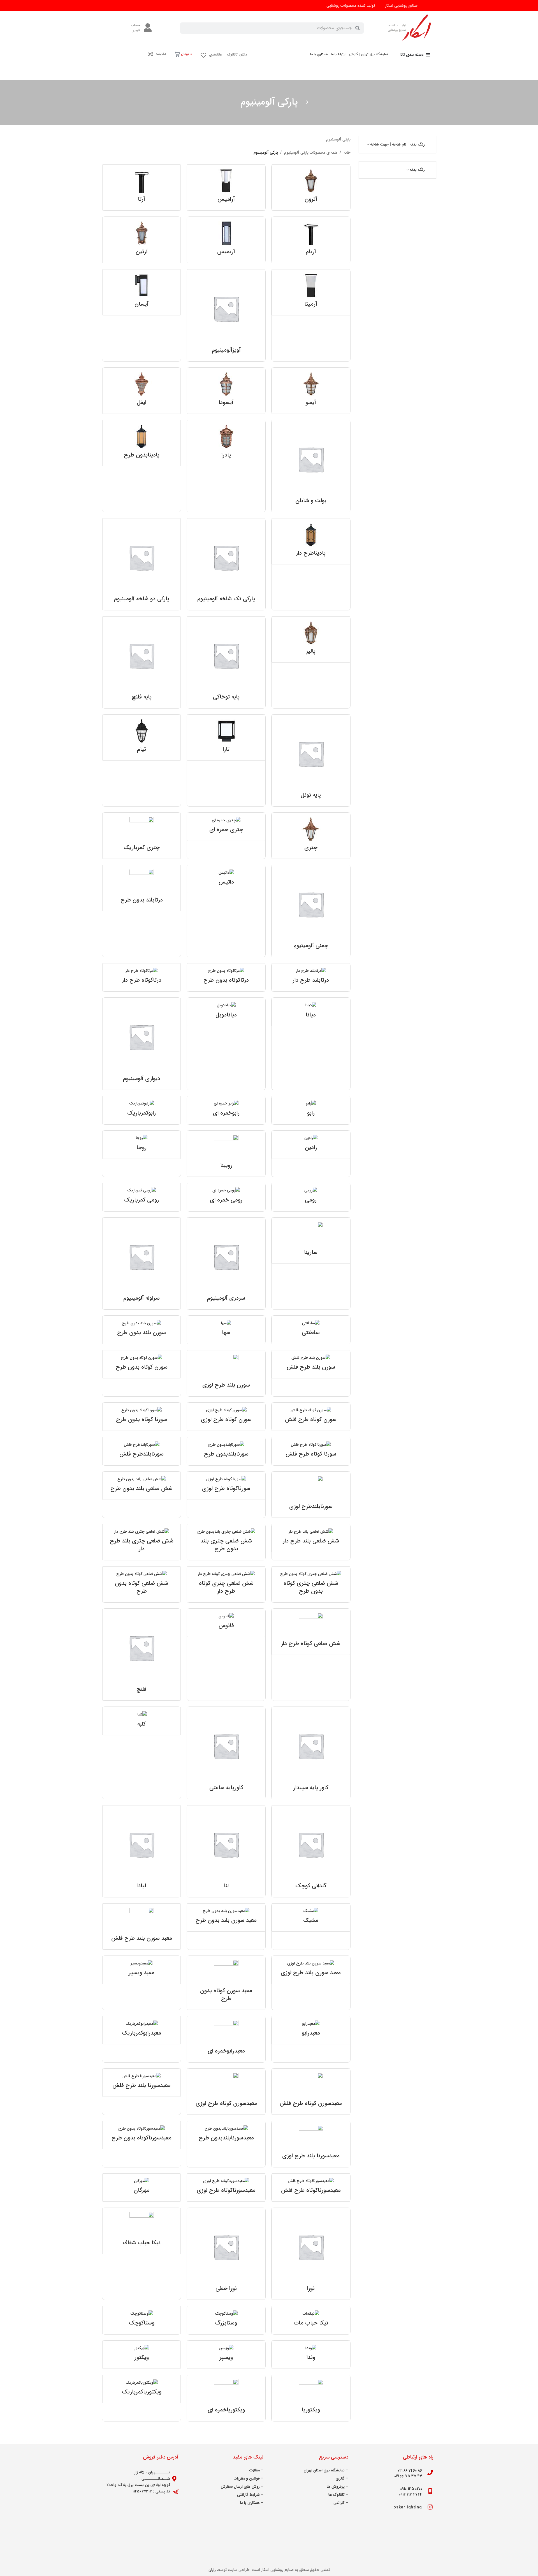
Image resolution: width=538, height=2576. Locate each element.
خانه (347, 153)
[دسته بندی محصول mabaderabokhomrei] (226, 2039)
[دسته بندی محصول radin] (311, 1145)
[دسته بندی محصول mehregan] (142, 2188)
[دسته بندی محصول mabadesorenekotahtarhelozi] (226, 2092)
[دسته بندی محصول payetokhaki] (226, 662)
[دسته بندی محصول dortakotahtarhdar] (142, 977)
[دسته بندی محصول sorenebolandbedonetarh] (142, 1330)
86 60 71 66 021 (410, 2471)
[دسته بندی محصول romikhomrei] (226, 1197)
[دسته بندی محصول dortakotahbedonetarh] (226, 977)
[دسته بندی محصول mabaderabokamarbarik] (142, 2030)
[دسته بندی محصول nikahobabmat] (311, 2320)
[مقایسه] (150, 54)
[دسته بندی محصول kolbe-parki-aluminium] (142, 1721)
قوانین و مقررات (247, 2478)
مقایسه (161, 54)
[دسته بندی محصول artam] (311, 240)
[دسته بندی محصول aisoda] (226, 391)
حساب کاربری (136, 28)
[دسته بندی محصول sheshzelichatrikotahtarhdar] (226, 1584)
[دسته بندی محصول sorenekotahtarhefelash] (311, 1417)
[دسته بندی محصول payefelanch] (142, 662)
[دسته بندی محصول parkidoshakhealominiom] (142, 564)
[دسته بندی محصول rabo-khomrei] (226, 1110)
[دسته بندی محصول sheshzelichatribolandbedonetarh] (226, 1542)
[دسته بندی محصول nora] (311, 2254)
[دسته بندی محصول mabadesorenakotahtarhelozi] (226, 2188)
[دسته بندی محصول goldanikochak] (311, 1851)
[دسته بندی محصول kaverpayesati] (226, 1753)
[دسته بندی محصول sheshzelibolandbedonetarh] (142, 1486)
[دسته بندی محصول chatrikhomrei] (226, 827)
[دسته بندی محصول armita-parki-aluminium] (311, 292)
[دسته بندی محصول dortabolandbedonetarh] (142, 888)
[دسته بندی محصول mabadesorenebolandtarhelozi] (311, 1970)
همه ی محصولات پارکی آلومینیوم (311, 153)
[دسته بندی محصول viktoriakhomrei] (226, 2398)
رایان (212, 2570)
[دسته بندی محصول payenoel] (311, 760)
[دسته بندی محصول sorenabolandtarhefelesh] (142, 1451)
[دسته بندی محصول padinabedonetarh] (142, 443)
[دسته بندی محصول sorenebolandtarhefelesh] (311, 1364)
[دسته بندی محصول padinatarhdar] (311, 541)
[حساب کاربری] (148, 28)
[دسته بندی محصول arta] (142, 187)
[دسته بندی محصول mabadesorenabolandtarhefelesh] (142, 2083)
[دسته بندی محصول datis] (226, 879)
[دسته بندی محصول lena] (226, 1851)
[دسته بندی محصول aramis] (226, 187)
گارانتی (339, 2503)
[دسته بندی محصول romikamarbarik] (142, 1197)
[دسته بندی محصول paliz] (311, 639)
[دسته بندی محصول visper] (226, 2355)
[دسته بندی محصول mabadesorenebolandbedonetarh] (226, 1917)
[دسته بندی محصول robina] (226, 1154)
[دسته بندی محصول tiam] (142, 738)
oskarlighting (408, 2507)
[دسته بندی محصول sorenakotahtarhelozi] (226, 1486)
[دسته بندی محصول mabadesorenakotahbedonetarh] (142, 2135)
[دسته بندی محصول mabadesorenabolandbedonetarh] (226, 2135)
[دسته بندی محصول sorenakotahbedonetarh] (142, 1417)
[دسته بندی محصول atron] (311, 187)
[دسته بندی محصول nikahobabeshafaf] (142, 2231)
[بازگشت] (305, 102)
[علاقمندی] (203, 55)
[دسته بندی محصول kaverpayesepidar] (311, 1753)
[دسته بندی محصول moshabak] (311, 1917)
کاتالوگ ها (337, 2495)
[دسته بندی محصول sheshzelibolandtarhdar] (311, 1538)
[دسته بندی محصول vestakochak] (142, 2320)
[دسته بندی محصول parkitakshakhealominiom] (226, 564)
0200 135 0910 (411, 2489)
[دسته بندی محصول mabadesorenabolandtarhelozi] (311, 2144)
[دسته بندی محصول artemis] (226, 240)
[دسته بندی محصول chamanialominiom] (311, 911)
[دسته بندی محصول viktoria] (311, 2398)
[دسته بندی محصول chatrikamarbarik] (142, 836)
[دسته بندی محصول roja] (142, 1145)
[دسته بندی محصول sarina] (311, 1241)
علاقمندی (215, 55)
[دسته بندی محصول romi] (311, 1197)
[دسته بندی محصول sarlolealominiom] (142, 1263)
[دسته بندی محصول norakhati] (226, 2254)
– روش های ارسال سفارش (242, 2487)
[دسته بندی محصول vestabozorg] (226, 2320)
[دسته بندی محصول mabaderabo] (311, 2030)
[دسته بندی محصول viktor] (142, 2355)
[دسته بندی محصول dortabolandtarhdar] (311, 977)
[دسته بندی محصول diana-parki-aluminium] (311, 1012)
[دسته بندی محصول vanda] (311, 2355)
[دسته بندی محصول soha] (226, 1330)
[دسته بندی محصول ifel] (142, 391)
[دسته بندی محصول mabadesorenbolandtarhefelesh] (142, 1926)
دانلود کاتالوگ (237, 55)
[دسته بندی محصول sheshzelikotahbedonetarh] (142, 1584)
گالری (340, 2478)
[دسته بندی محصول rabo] (311, 1110)
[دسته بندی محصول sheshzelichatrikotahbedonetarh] (311, 1584)
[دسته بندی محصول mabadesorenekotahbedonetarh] (226, 1983)
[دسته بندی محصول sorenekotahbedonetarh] (142, 1364)
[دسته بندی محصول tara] (226, 738)
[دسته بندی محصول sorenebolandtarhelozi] (226, 1373)
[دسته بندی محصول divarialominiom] (142, 1044)
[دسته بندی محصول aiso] (311, 391)
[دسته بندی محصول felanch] (142, 1655)
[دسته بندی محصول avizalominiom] (226, 315)
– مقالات (256, 2470)
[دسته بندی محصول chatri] (311, 836)
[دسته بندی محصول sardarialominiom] (226, 1263)
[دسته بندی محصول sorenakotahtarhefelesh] (311, 1451)
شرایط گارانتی (248, 2495)
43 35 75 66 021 (408, 2476)
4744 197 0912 (410, 2494)
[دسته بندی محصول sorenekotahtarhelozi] (226, 1417)
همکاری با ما (250, 2503)
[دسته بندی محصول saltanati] (311, 1330)
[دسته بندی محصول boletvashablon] (311, 466)
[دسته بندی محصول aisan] (142, 292)
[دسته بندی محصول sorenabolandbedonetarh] (226, 1451)
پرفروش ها (336, 2487)
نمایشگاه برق (334, 2470)
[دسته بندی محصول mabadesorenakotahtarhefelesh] (311, 2188)
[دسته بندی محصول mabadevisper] (142, 1970)
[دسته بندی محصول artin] (142, 240)
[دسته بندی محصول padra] (226, 443)
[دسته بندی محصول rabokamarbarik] (142, 1110)
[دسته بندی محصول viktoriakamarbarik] (142, 2389)
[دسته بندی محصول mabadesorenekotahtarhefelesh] (311, 2092)
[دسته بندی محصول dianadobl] (226, 1012)
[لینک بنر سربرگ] (269, 6)
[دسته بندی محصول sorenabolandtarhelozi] (311, 1495)
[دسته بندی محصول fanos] (226, 1623)
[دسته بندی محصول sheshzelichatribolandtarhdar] (142, 1542)
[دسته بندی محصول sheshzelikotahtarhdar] (311, 1632)
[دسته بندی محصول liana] (142, 1851)
